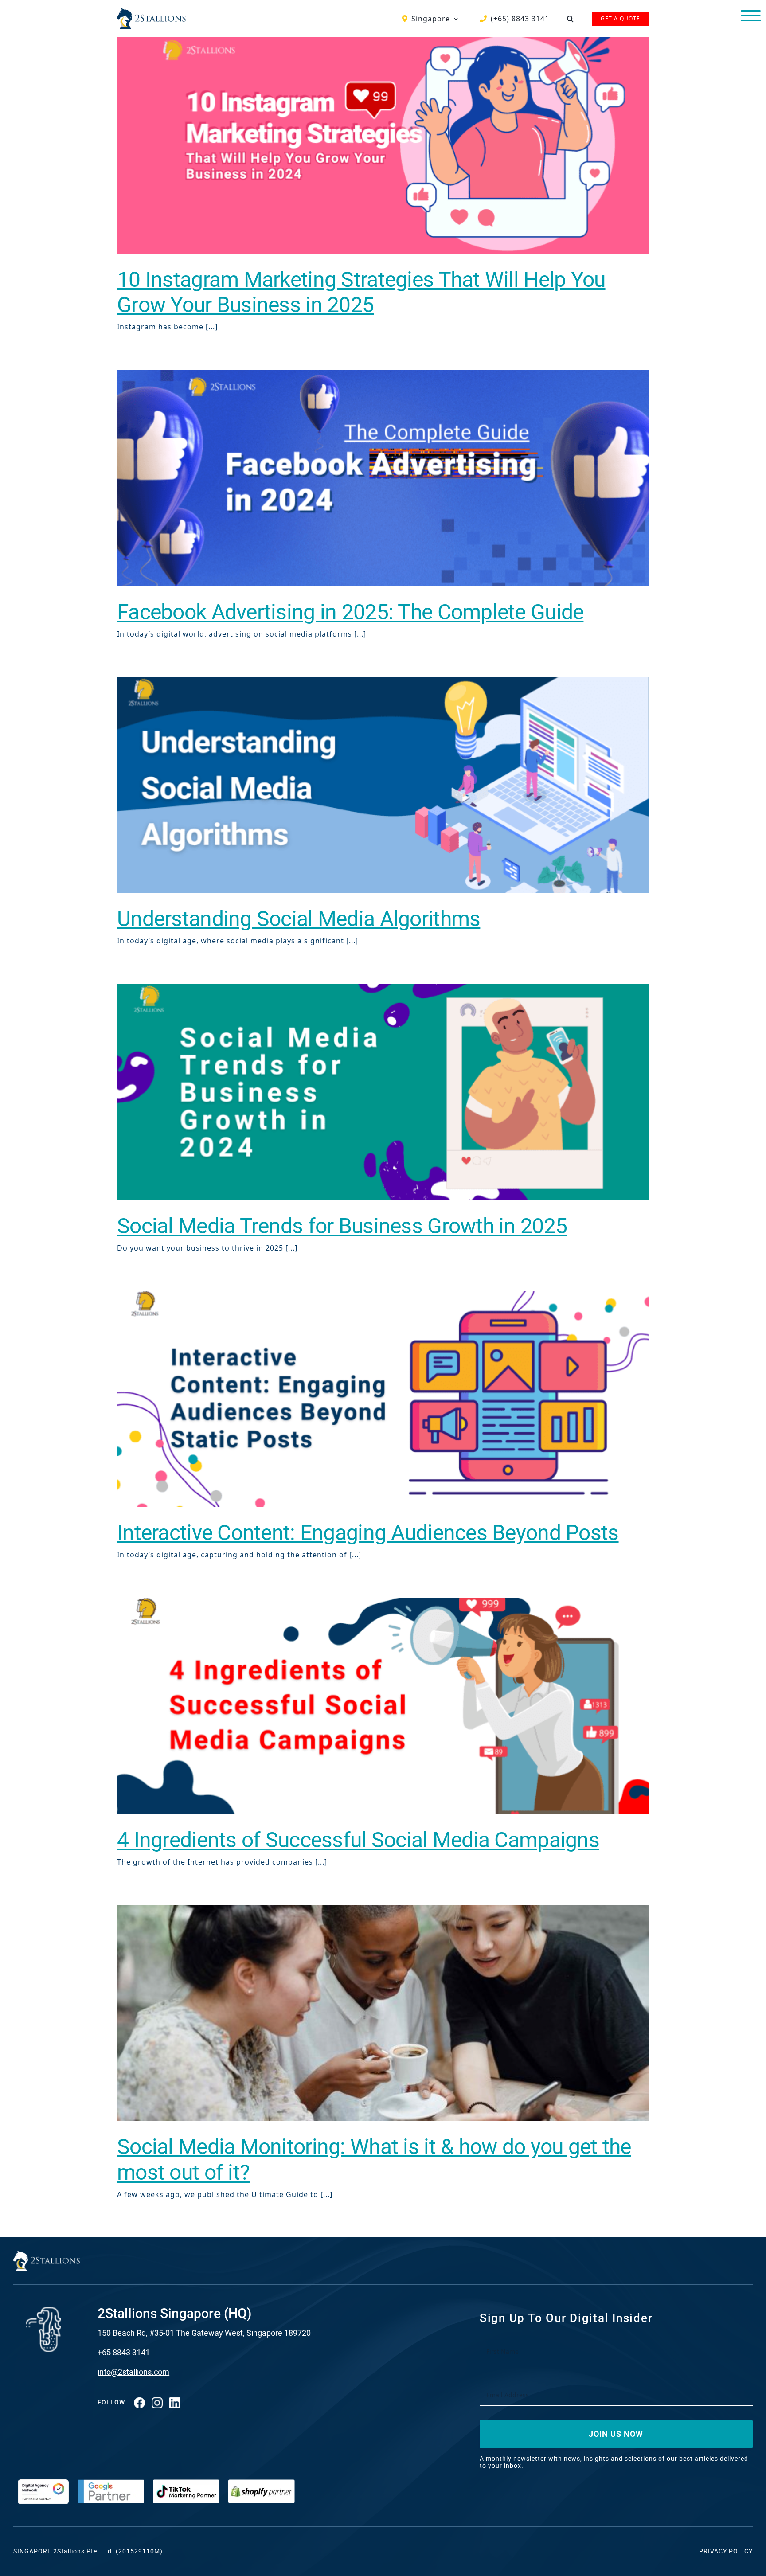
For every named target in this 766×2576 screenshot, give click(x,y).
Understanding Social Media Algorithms (299, 919)
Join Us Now (616, 2434)
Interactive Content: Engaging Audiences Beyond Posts (368, 1533)
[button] (571, 19)
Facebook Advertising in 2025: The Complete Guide (350, 612)
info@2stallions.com (133, 2372)
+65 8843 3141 (124, 2352)
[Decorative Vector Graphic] (151, 12)
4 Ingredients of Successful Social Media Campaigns (358, 1840)
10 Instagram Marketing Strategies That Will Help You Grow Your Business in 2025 (361, 292)
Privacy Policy (726, 2551)
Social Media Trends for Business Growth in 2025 (342, 1226)
